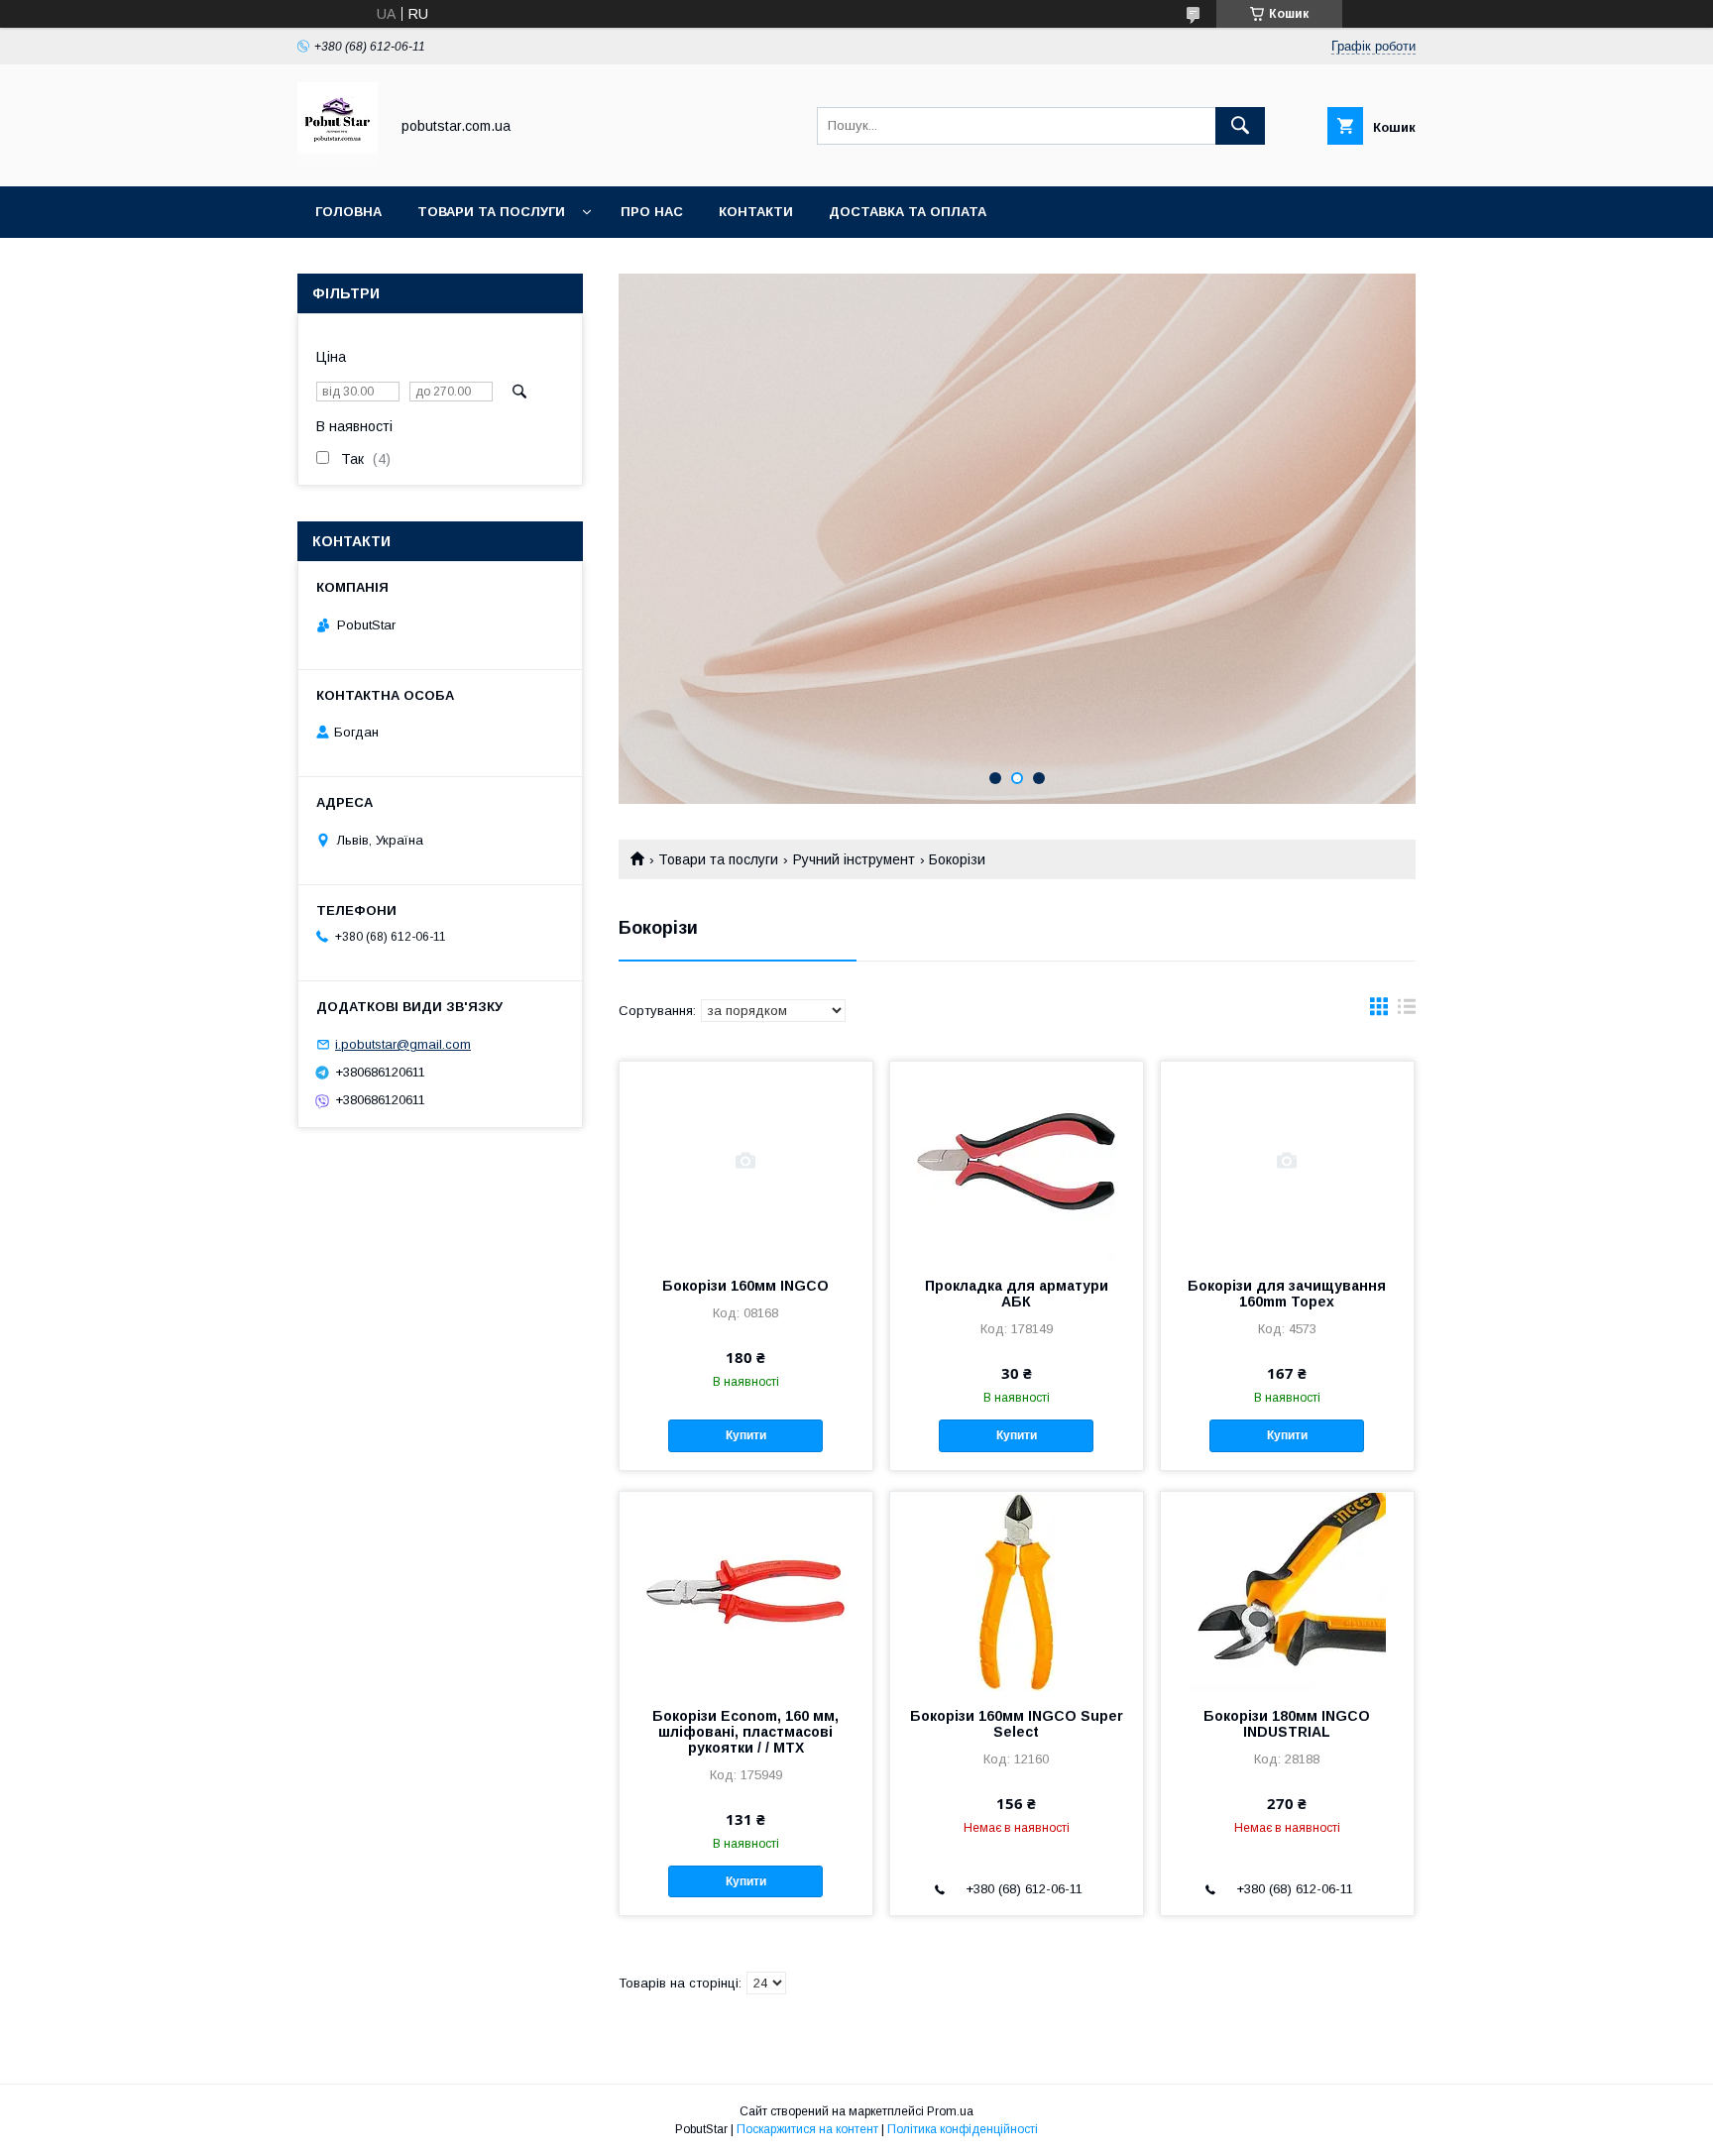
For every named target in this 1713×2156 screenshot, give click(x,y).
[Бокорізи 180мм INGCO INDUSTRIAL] (1287, 1591)
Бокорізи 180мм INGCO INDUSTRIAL (1287, 1724)
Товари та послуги (491, 212)
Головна (348, 212)
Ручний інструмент (854, 859)
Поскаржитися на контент (807, 2129)
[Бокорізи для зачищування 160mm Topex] (1287, 1161)
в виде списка (1407, 1011)
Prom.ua (950, 2111)
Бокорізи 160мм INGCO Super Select (1017, 1724)
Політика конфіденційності (963, 2129)
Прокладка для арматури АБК (1017, 1294)
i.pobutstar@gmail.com (403, 1044)
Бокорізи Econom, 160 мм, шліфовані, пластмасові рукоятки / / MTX (745, 1732)
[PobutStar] (338, 161)
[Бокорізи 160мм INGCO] (746, 1161)
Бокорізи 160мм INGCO (745, 1286)
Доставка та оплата (908, 212)
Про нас (652, 212)
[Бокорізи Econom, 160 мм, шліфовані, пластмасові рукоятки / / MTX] (746, 1591)
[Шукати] (1240, 126)
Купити (746, 1435)
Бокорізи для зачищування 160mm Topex (1287, 1294)
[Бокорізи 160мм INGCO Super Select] (1017, 1591)
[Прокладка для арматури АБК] (1017, 1161)
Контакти (756, 212)
